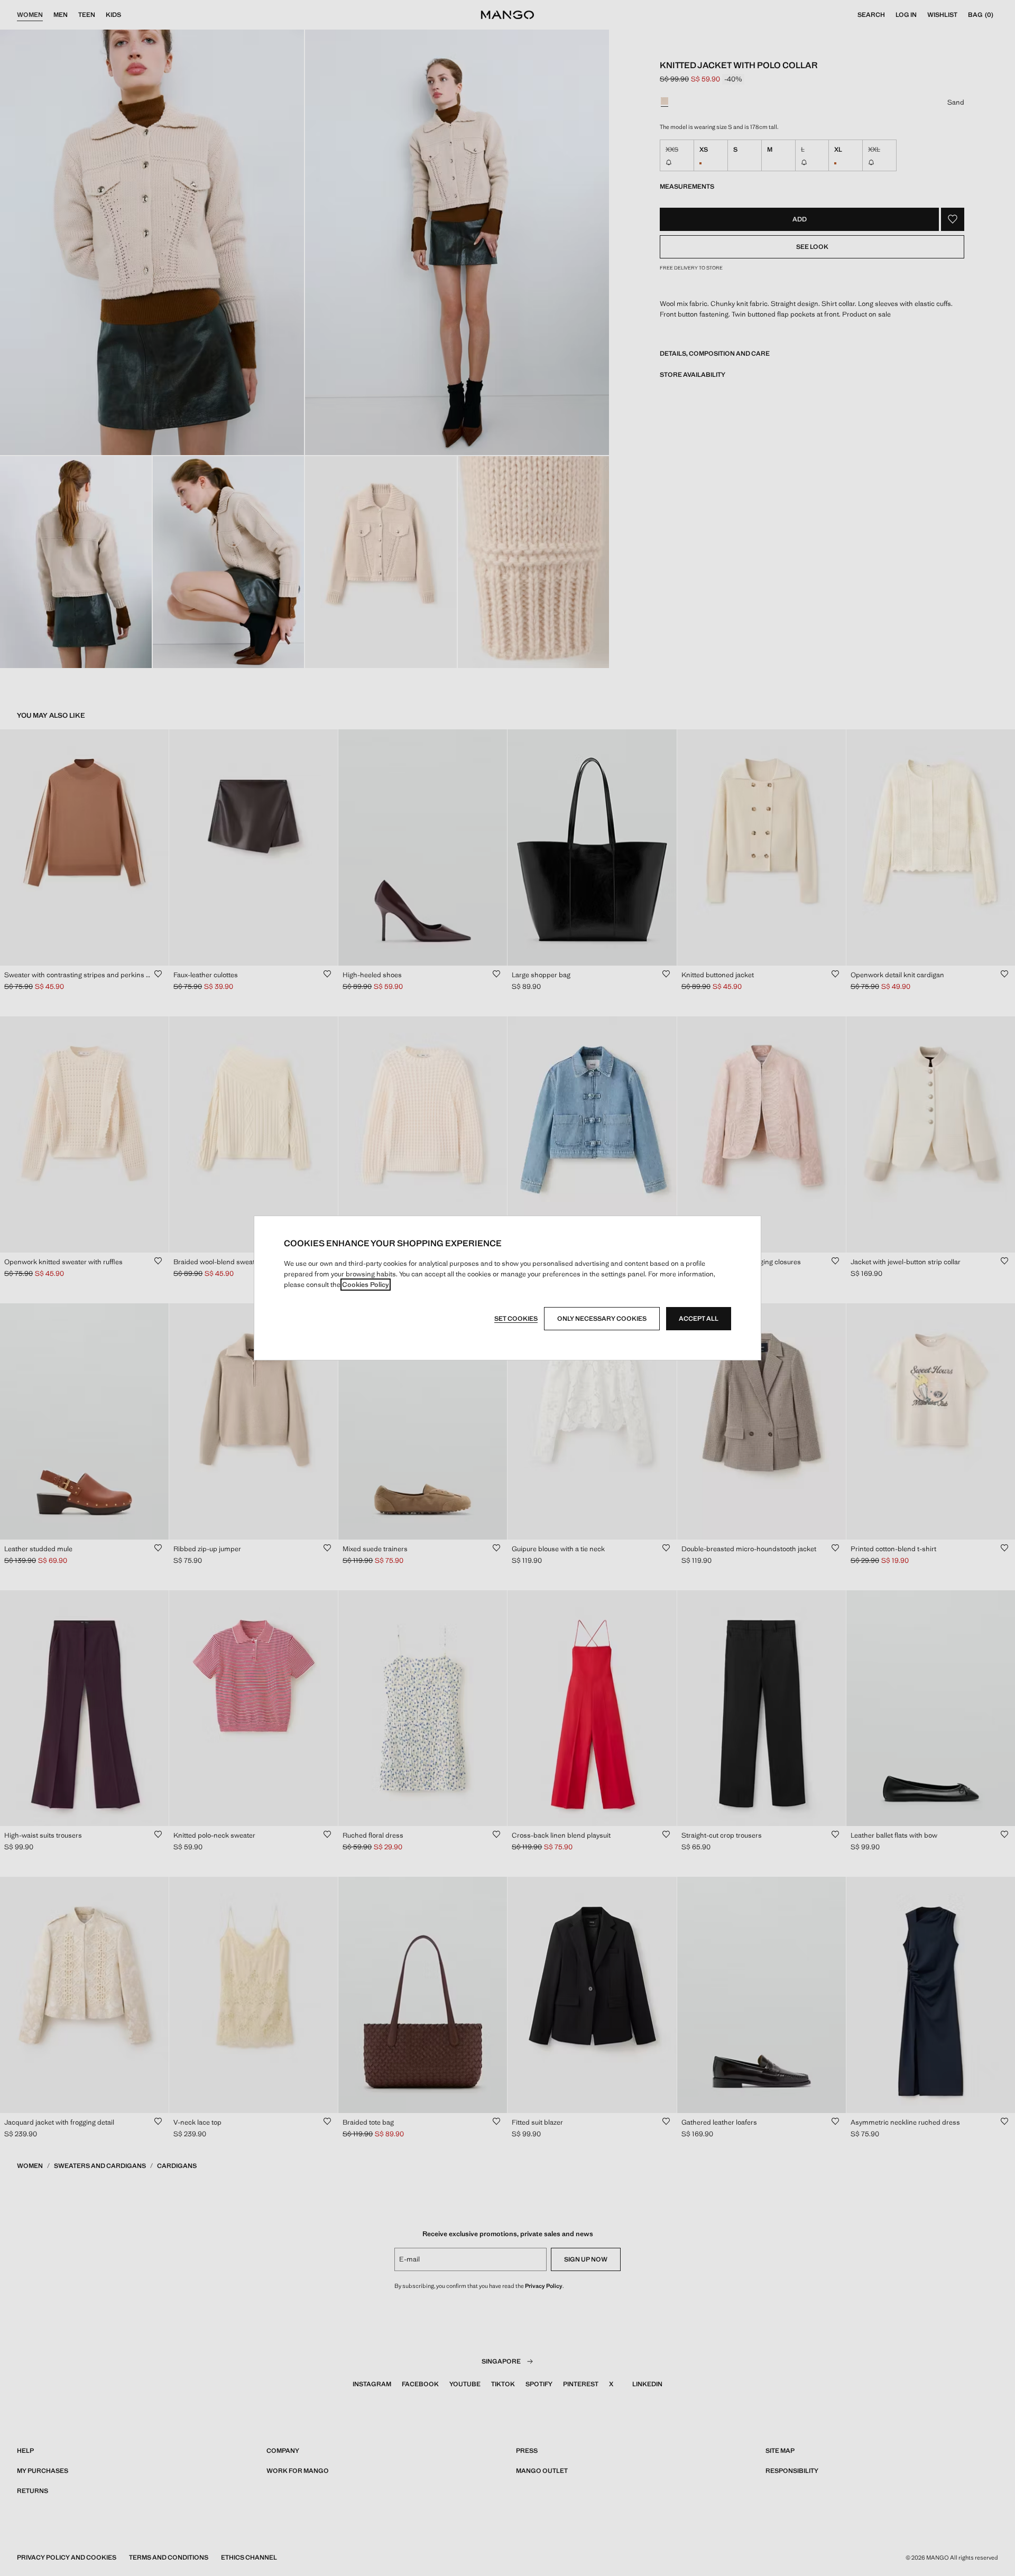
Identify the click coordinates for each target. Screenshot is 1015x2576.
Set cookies (516, 1319)
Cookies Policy (366, 1285)
